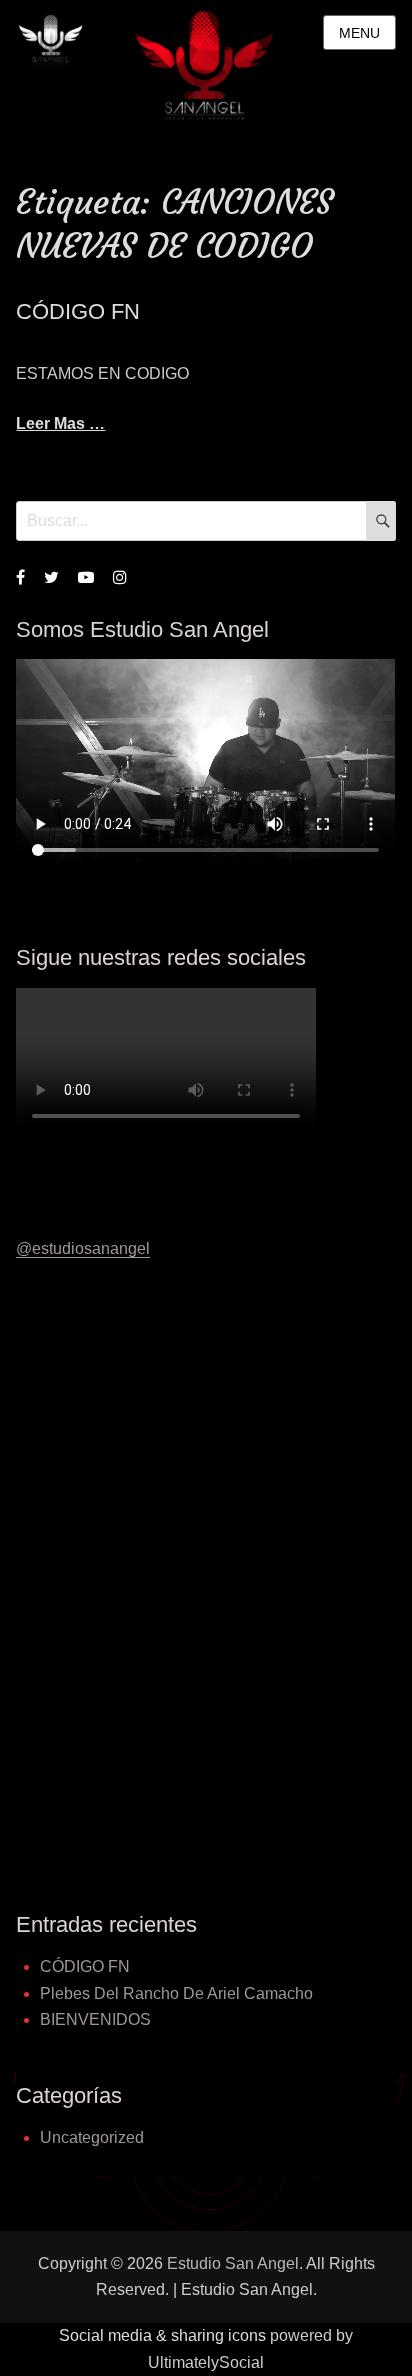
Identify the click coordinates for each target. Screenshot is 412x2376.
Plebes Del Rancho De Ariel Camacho (176, 1993)
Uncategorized (92, 2137)
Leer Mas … (60, 423)
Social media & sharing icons (164, 2335)
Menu (359, 33)
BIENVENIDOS (95, 2019)
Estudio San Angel (233, 2263)
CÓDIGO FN (78, 311)
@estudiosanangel (83, 1248)
